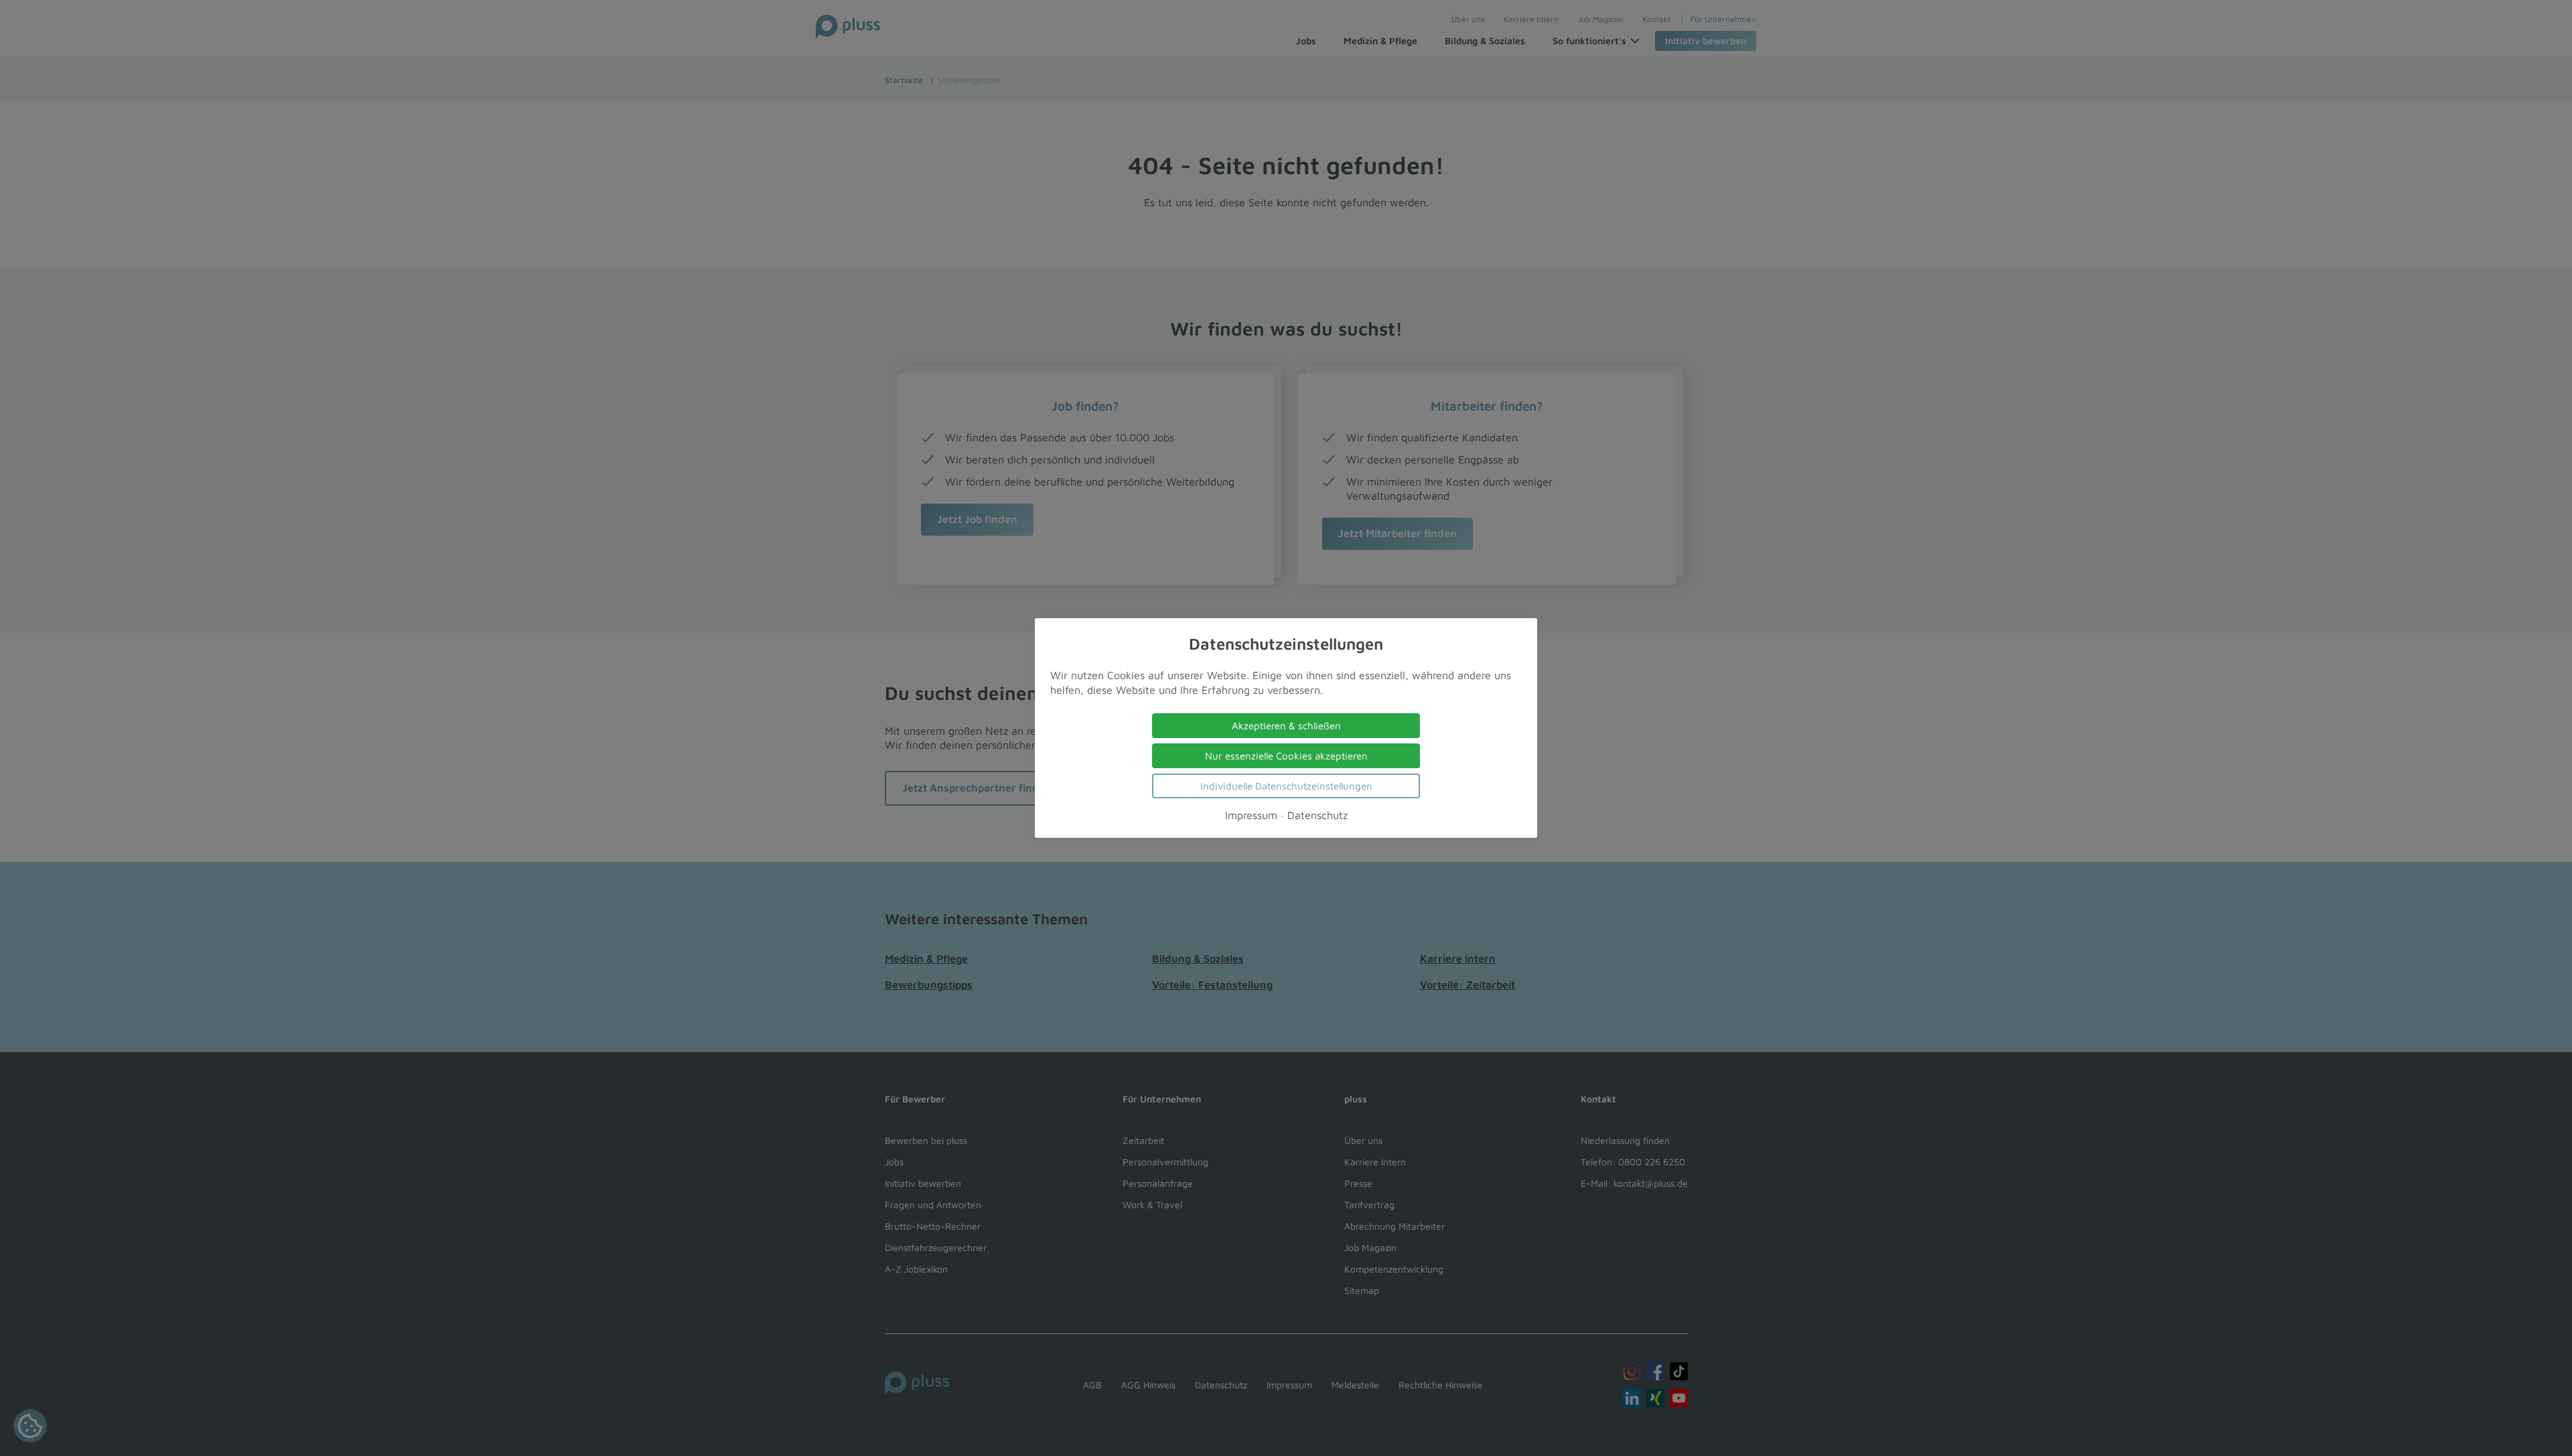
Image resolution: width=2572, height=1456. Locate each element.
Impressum (1251, 815)
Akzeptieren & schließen (1286, 726)
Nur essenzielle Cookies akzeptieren (1286, 756)
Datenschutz (1317, 815)
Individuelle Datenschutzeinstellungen (1286, 786)
